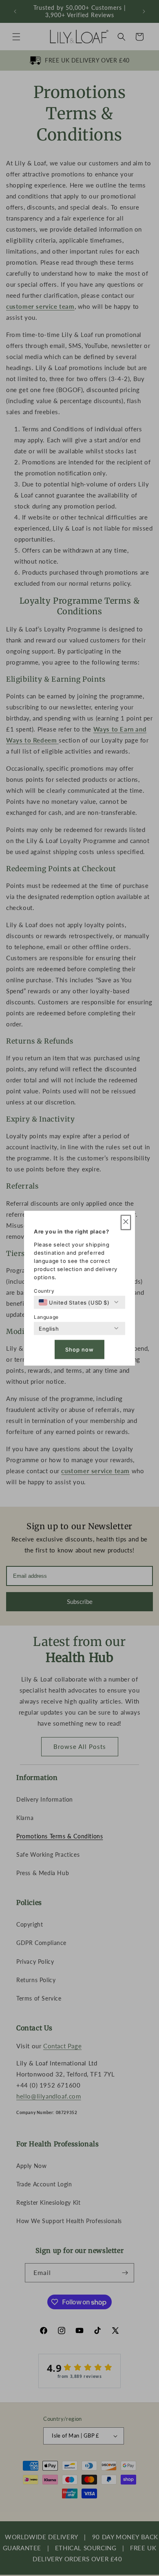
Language (46, 1317)
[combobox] (74, 1302)
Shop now (79, 1349)
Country (44, 1290)
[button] (126, 1222)
